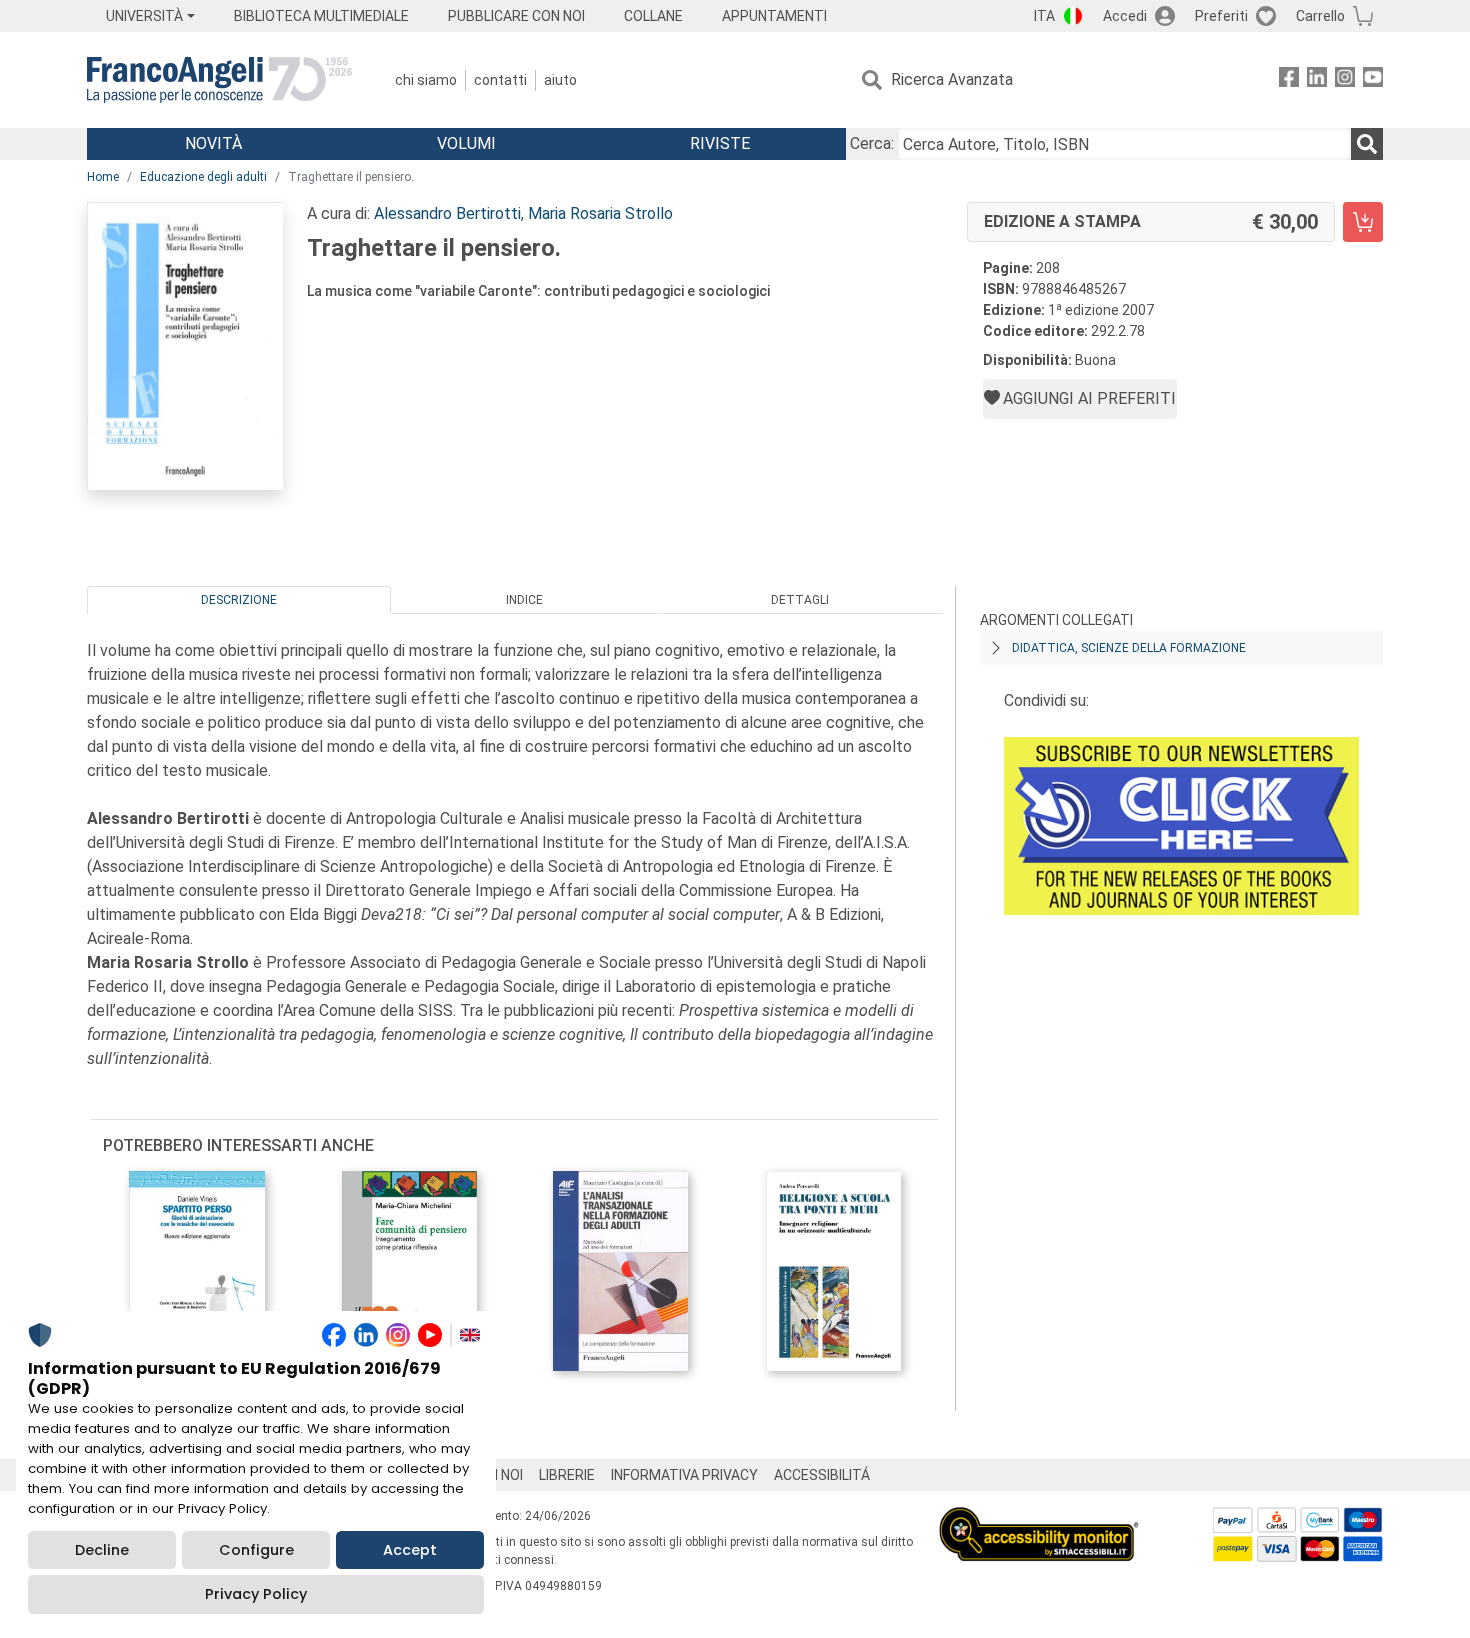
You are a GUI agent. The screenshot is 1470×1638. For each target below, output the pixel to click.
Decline (102, 1550)
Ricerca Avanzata (952, 79)
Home (103, 177)
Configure (256, 1550)
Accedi (1125, 16)
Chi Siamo (426, 80)
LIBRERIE (567, 1475)
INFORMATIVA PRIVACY (684, 1475)
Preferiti (1221, 16)
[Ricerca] (1367, 144)
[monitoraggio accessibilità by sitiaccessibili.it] (1039, 1518)
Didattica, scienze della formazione (1129, 648)
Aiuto (560, 80)
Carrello (1320, 16)
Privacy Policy (256, 1594)
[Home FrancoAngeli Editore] (219, 80)
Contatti (500, 80)
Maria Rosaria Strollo (600, 213)
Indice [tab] (524, 600)
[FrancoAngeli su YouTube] (1373, 80)
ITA (1044, 16)
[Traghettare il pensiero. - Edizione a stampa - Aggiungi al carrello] (1363, 222)
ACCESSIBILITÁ (822, 1475)
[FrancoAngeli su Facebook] (1289, 80)
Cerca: (872, 143)
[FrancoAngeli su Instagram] (1345, 80)
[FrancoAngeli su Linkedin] (1317, 80)
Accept (410, 1550)
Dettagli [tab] (800, 600)
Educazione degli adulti (203, 177)
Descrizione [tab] (239, 600)
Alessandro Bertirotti (447, 213)
